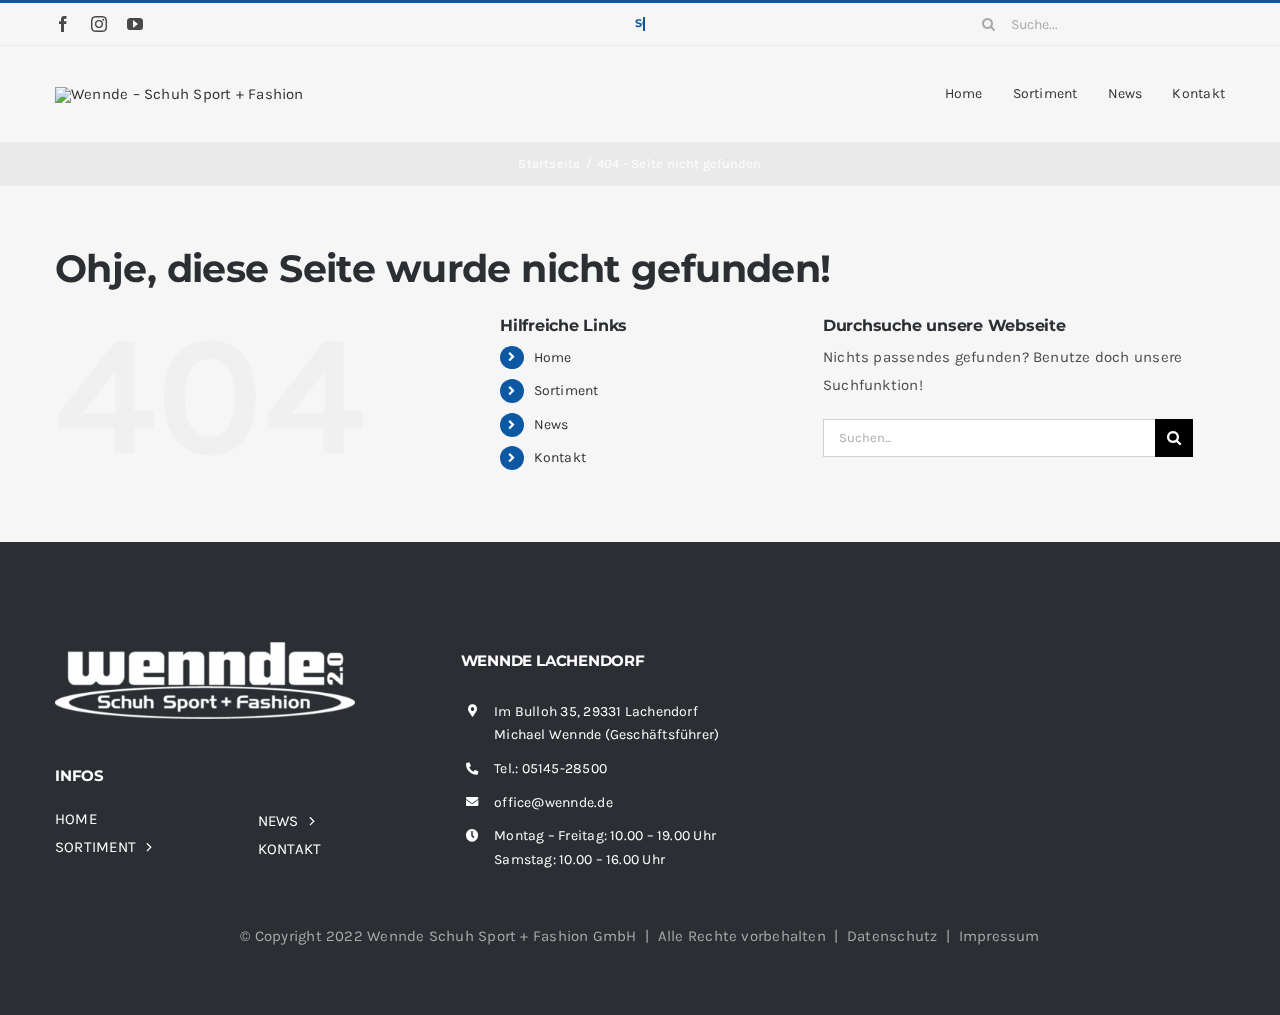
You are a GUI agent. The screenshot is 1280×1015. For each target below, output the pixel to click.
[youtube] (135, 24)
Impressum (999, 936)
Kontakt (560, 457)
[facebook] (63, 24)
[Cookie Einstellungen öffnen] (44, 990)
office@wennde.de (553, 802)
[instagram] (99, 24)
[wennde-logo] (179, 94)
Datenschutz (892, 936)
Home (553, 357)
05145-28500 (564, 768)
